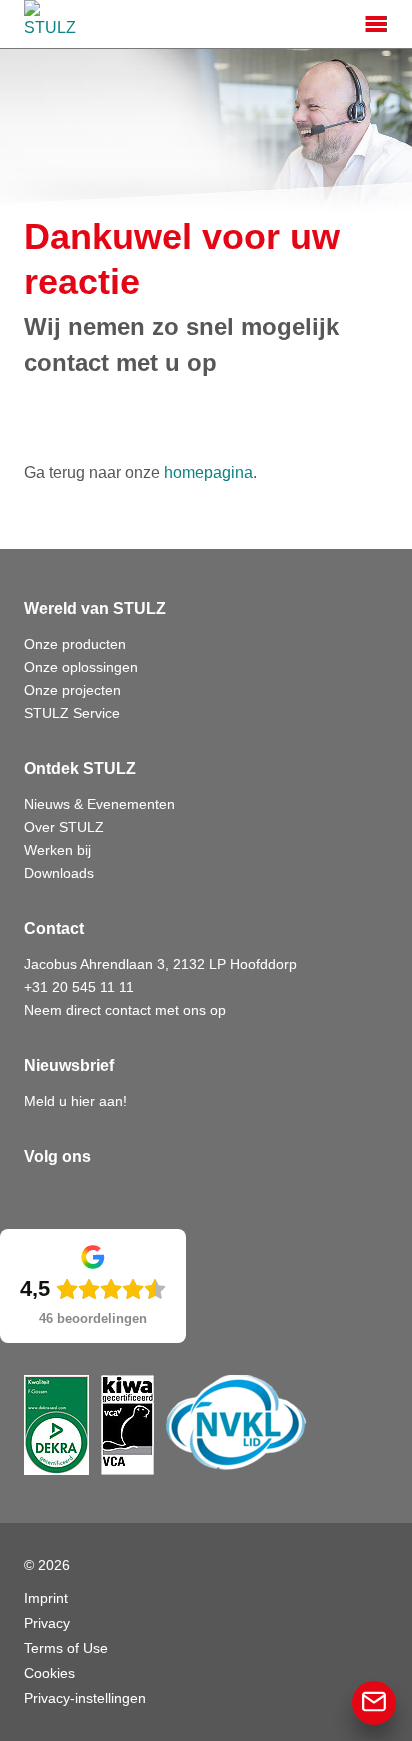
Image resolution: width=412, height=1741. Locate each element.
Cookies (49, 1673)
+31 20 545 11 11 (79, 987)
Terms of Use (66, 1648)
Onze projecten (72, 690)
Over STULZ (64, 827)
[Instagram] (128, 1197)
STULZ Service (72, 713)
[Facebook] (84, 1197)
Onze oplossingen (81, 667)
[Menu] (376, 24)
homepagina (208, 472)
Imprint (46, 1598)
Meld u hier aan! (75, 1101)
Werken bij (57, 850)
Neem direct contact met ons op (125, 1010)
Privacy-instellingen (85, 1698)
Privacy (47, 1623)
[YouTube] (172, 1197)
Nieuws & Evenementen (99, 804)
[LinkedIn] (40, 1197)
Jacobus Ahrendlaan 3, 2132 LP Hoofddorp (160, 964)
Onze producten (75, 644)
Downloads (59, 873)
